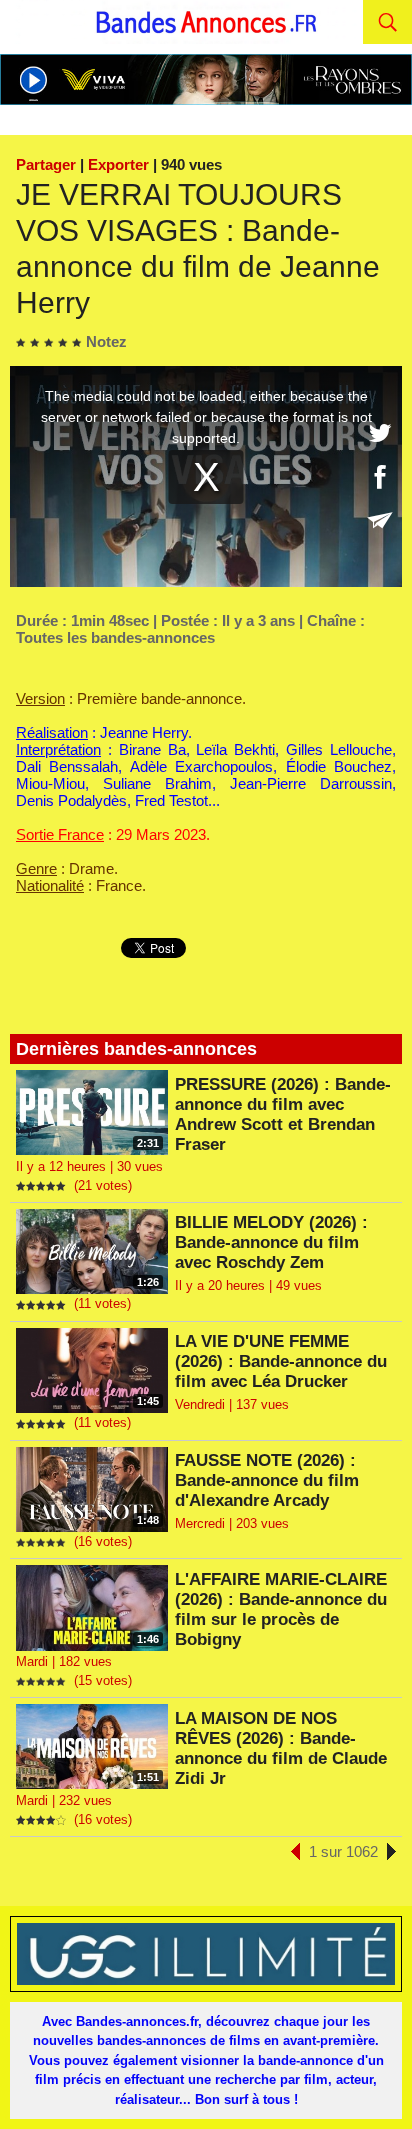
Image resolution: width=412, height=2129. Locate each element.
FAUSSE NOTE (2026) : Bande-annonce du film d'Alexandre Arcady (267, 1480)
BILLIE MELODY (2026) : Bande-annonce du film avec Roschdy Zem (271, 1242)
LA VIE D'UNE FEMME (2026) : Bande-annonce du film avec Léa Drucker (281, 1361)
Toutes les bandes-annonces (115, 637)
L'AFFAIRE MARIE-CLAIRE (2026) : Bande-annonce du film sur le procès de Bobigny (281, 1609)
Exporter (118, 164)
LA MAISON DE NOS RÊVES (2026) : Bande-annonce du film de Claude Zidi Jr (281, 1748)
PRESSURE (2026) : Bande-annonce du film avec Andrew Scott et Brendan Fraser (283, 1114)
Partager (46, 164)
